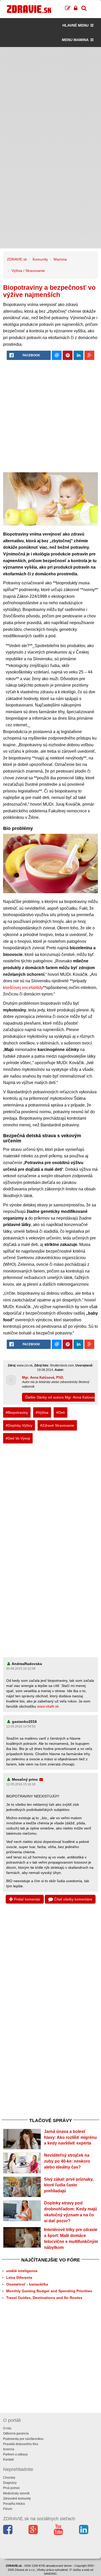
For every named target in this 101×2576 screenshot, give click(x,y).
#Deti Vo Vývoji (18, 1438)
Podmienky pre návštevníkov (23, 2439)
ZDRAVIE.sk (17, 259)
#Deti (60, 1412)
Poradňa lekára (14, 2504)
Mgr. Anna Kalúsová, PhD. (43, 1377)
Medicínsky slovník (16, 2493)
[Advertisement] (51, 97)
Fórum (8, 2509)
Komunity (40, 259)
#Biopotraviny (17, 1412)
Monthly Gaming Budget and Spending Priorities (49, 2291)
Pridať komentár (27, 1899)
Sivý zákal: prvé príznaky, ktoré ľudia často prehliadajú (69, 2185)
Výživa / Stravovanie (28, 271)
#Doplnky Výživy (19, 1425)
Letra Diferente (19, 2277)
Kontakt (8, 2460)
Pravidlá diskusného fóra (21, 2444)
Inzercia (9, 2449)
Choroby (9, 2478)
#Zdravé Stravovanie (57, 1425)
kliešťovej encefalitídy (23, 988)
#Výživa (42, 1412)
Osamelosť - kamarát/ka (27, 2284)
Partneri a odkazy (15, 2454)
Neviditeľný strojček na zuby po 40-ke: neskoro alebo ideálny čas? (67, 2161)
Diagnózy (10, 2483)
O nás (7, 2428)
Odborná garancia (16, 2433)
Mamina (60, 259)
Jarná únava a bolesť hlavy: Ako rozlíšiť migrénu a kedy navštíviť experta (70, 2137)
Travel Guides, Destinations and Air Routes (44, 2298)
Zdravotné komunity (17, 2499)
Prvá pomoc (12, 2488)
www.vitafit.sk (48, 1706)
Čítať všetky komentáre (73, 1899)
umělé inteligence (22, 2271)
